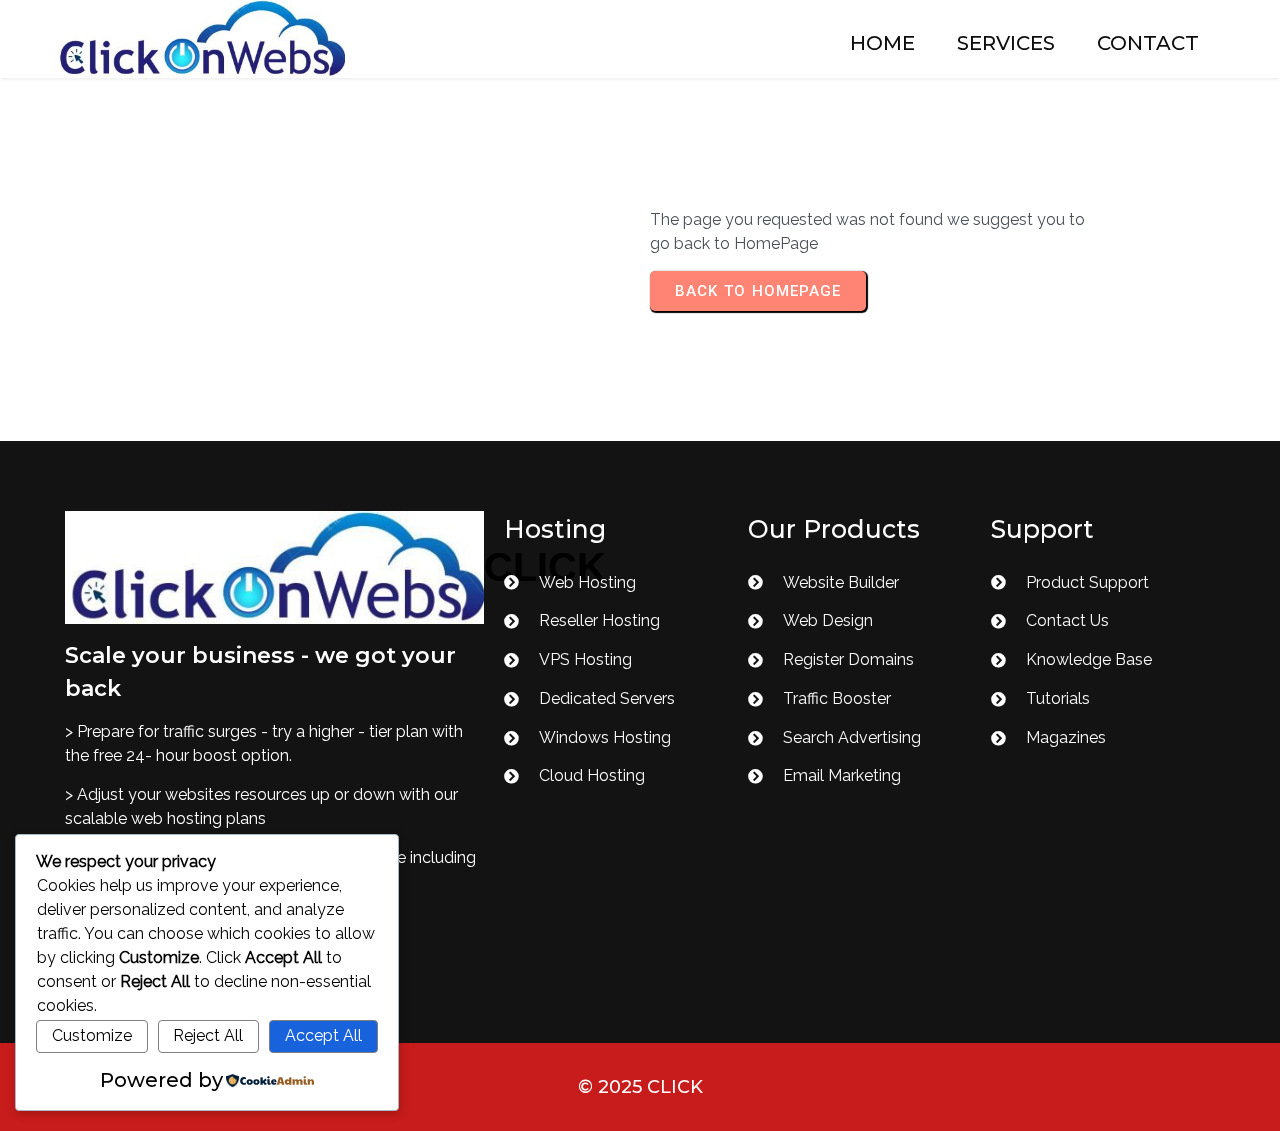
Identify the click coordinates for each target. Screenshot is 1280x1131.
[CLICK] (274, 567)
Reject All (208, 1035)
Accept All (323, 1035)
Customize (92, 1035)
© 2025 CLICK (640, 1087)
